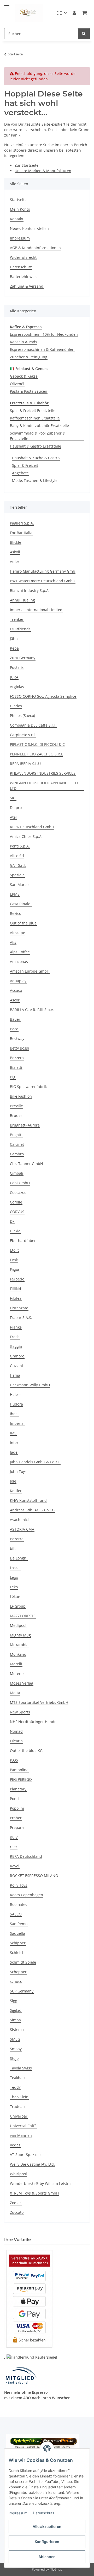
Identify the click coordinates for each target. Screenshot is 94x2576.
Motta (15, 1693)
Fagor (15, 1269)
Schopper (18, 1972)
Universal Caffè (23, 2126)
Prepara (17, 1827)
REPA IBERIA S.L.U (25, 764)
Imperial (17, 1423)
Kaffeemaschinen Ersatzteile (35, 418)
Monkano (18, 1654)
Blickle (16, 542)
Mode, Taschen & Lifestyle (35, 480)
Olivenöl (17, 384)
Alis (13, 942)
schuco (16, 1981)
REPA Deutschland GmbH (32, 827)
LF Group (18, 1606)
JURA (14, 677)
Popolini (17, 1808)
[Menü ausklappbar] (7, 3)
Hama (15, 1375)
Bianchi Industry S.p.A (29, 590)
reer (14, 1847)
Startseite (18, 200)
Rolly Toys (19, 1885)
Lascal (15, 1568)
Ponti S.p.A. (20, 846)
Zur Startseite (27, 165)
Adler (15, 562)
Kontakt (17, 219)
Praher (16, 1818)
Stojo (14, 2058)
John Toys (18, 1471)
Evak (14, 1260)
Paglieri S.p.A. (22, 523)
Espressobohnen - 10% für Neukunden (44, 334)
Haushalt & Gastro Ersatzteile (36, 446)
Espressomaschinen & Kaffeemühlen (42, 349)
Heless (16, 1394)
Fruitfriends (20, 629)
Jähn (14, 639)
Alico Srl (17, 856)
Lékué (15, 1597)
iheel (14, 1414)
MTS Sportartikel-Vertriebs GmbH (39, 1702)
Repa (14, 648)
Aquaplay (18, 981)
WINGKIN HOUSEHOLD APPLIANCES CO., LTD (45, 786)
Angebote (20, 473)
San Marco (19, 885)
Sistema (17, 2030)
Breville (16, 1106)
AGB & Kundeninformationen (35, 248)
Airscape (17, 933)
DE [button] (59, 13)
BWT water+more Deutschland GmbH (43, 581)
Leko (14, 1587)
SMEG (15, 2039)
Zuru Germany (23, 658)
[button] (74, 13)
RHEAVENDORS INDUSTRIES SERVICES (43, 773)
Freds (15, 1337)
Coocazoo (18, 1192)
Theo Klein (19, 2097)
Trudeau (17, 2106)
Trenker (17, 619)
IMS (13, 1433)
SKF (13, 798)
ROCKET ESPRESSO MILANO (34, 1876)
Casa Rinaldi (21, 904)
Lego (14, 1577)
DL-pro (16, 808)
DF (12, 1221)
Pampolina (19, 1770)
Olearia (16, 1741)
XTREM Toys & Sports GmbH (34, 2193)
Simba (15, 2020)
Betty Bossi (19, 1048)
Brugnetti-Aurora (25, 1125)
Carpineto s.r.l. (23, 735)
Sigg (14, 2001)
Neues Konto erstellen (29, 228)
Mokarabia (19, 1645)
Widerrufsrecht (23, 257)
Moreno (17, 1674)
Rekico (16, 913)
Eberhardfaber (23, 1241)
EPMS (15, 894)
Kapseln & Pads (23, 342)
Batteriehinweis (24, 277)
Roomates (19, 1904)
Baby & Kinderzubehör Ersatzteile (39, 426)
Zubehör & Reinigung (29, 357)
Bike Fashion (21, 1096)
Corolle (16, 1202)
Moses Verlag (22, 1683)
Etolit (14, 1250)
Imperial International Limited (36, 610)
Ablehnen (47, 2557)
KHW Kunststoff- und (28, 1500)
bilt (13, 1548)
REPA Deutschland (26, 1856)
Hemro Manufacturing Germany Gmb (43, 571)
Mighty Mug (20, 1635)
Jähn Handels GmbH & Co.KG (35, 1462)
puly (14, 1837)
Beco (14, 1029)
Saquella (17, 1933)
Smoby (16, 2049)
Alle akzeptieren (47, 2526)
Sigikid (16, 2010)
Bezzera (17, 1058)
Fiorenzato (19, 1308)
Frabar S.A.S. (21, 1318)
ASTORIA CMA (22, 1529)
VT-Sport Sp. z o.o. (26, 2155)
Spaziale (17, 875)
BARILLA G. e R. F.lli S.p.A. (32, 1010)
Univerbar (19, 2116)
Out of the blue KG (26, 1750)
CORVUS (17, 1212)
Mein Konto (20, 209)
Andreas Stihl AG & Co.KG (32, 1510)
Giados (16, 706)
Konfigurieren (47, 2542)
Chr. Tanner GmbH (26, 1164)
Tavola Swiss (21, 2068)
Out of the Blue (23, 923)
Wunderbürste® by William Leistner (42, 2183)
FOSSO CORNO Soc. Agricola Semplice (43, 696)
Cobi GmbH (20, 1183)
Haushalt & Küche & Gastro (36, 458)
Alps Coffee (20, 952)
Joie (13, 1481)
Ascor (15, 1000)
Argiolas (17, 687)
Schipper (18, 1943)
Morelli (16, 1664)
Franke (16, 1327)
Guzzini (16, 1366)
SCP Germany (22, 1991)
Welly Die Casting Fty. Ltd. (32, 2164)
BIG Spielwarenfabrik (28, 1087)
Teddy (15, 2087)
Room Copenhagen (27, 1895)
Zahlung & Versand (27, 286)
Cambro (17, 1154)
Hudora (16, 1404)
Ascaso (16, 990)
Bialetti (16, 1067)
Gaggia (16, 1346)
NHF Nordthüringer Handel (34, 1722)
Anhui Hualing (22, 600)
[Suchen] (84, 34)
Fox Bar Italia (21, 533)
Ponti (14, 1799)
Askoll (15, 552)
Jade (14, 1452)
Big (13, 1077)
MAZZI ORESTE (23, 1616)
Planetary (18, 1789)
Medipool (18, 1625)
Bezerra (17, 1539)
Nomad (16, 1731)
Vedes (15, 2145)
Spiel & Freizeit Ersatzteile (33, 410)
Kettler (16, 1491)
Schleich (17, 1953)
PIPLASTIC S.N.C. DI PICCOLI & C (37, 744)
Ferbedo (17, 1279)
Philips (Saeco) (22, 716)
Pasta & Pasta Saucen (29, 391)
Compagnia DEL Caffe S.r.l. (33, 725)
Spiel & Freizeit (25, 465)
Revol (15, 1866)
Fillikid (16, 1289)
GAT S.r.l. (18, 865)
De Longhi (19, 1558)
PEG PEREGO (21, 1779)
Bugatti (16, 1135)
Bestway (17, 1038)
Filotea (16, 1298)
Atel (13, 817)
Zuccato (17, 2212)
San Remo (19, 1924)
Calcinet (17, 1144)
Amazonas (19, 962)
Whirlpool (18, 2174)
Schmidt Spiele (23, 1962)
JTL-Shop (56, 2569)
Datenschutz (44, 2513)
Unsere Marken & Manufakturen (43, 171)
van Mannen (21, 2135)
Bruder (16, 1115)
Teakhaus (18, 2078)
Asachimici (19, 1520)
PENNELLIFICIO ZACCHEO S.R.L (36, 754)
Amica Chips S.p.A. (26, 836)
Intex (14, 1443)
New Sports (20, 1712)
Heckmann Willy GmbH (30, 1385)
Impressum (18, 2513)
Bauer (15, 1019)
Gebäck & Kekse (24, 376)
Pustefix (17, 667)
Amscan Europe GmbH (30, 971)
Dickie (15, 1231)
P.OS (14, 1760)
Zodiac (16, 2203)
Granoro (17, 1356)
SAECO (16, 1914)
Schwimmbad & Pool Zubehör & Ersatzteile (38, 436)
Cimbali (17, 1173)
